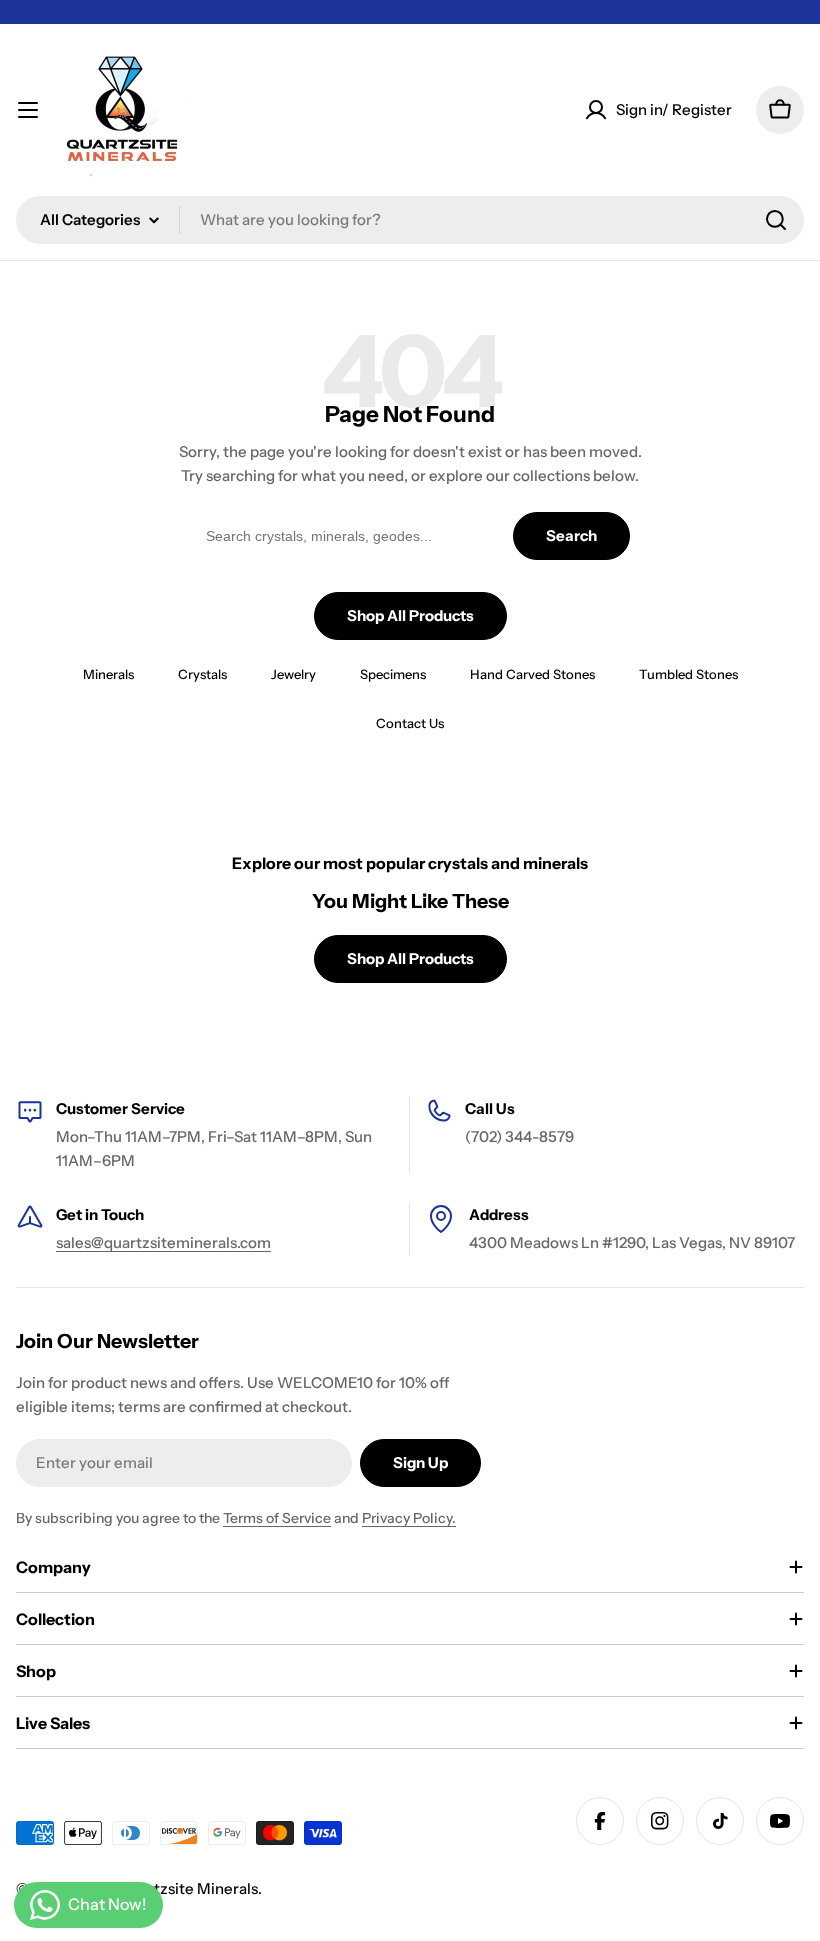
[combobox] (410, 220)
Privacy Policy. (409, 1518)
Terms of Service (277, 1518)
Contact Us (410, 723)
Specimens (393, 674)
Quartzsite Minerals (188, 1888)
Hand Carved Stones (532, 674)
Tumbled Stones (688, 674)
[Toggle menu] (28, 110)
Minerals (108, 674)
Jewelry (293, 674)
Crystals (202, 674)
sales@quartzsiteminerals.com (163, 1242)
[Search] (776, 220)
